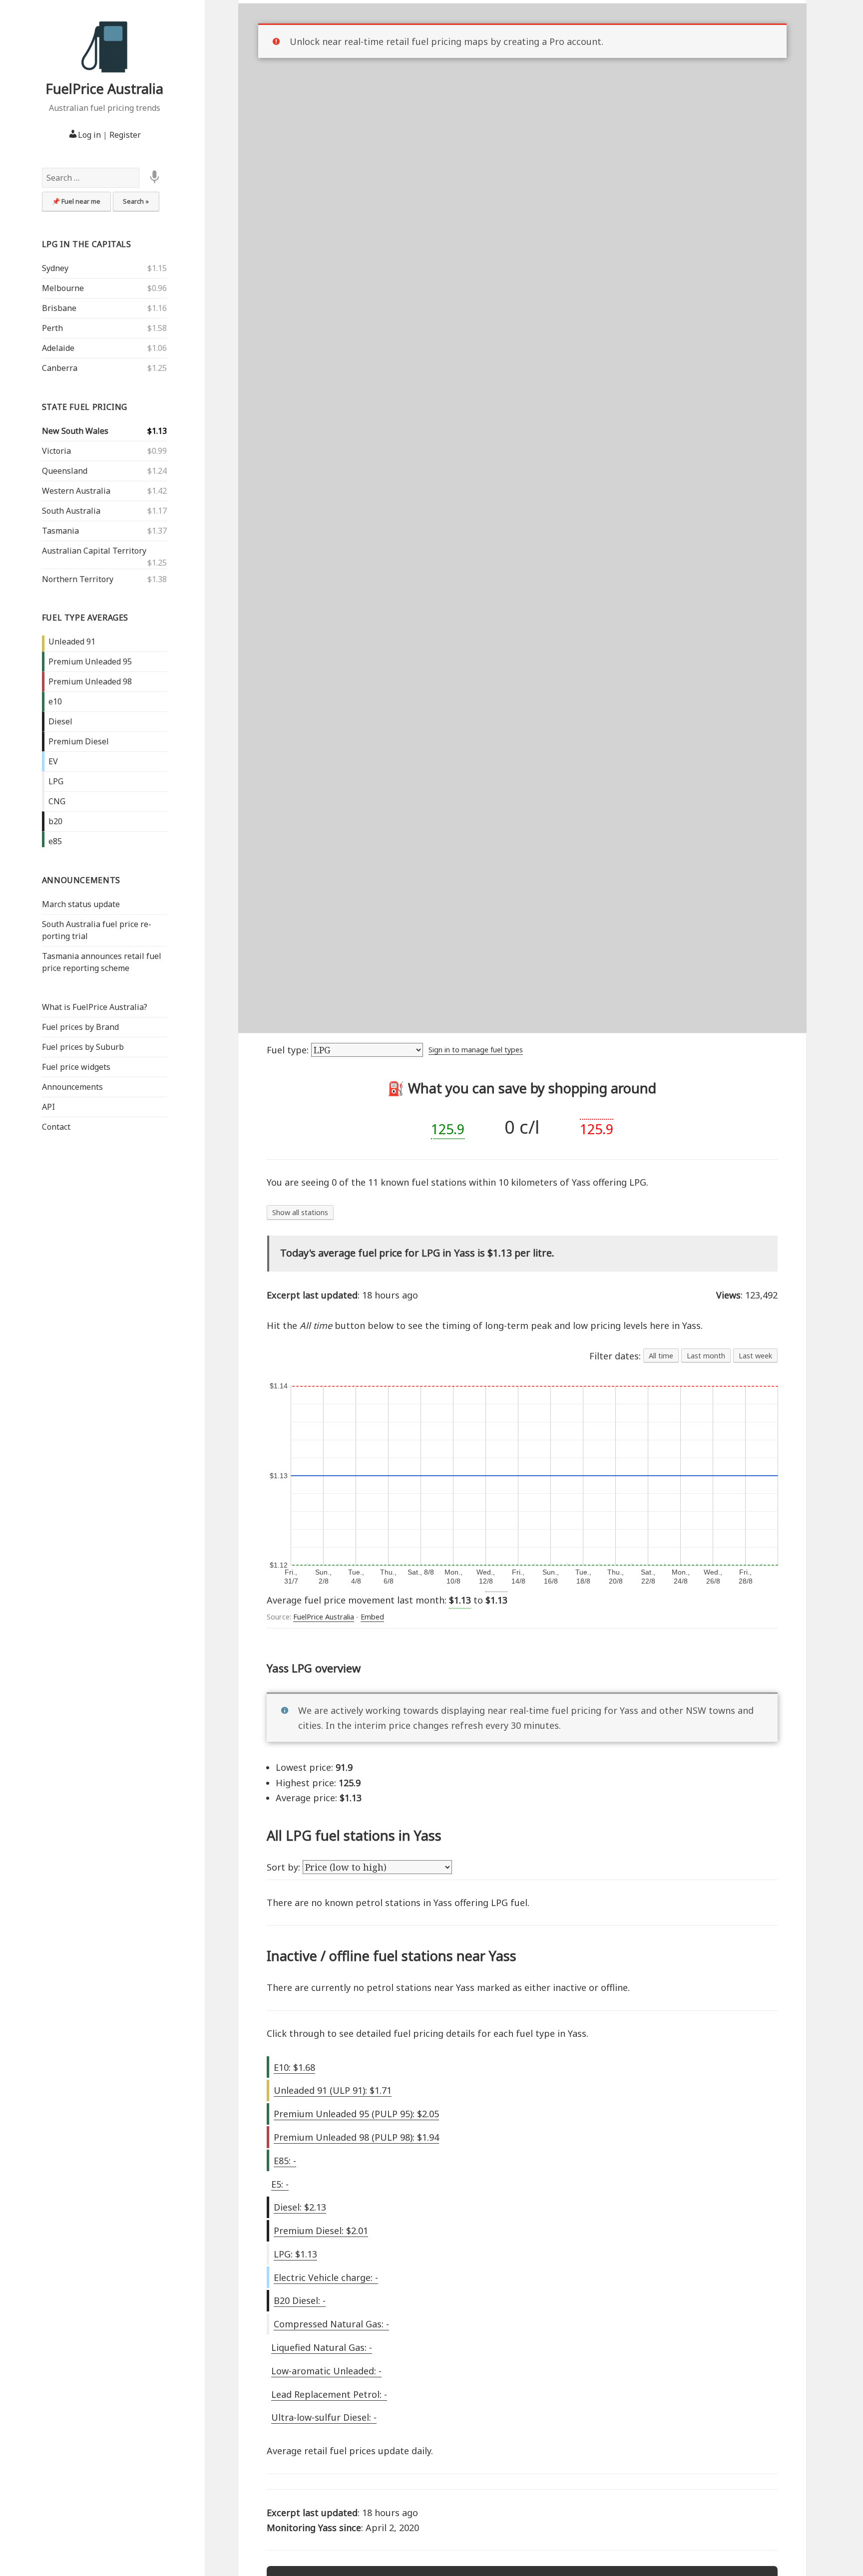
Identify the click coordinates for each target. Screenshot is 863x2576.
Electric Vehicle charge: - (326, 2277)
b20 (55, 821)
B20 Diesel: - (300, 2300)
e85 (55, 841)
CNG (57, 801)
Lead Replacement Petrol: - (329, 2394)
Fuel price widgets (76, 1067)
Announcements (81, 880)
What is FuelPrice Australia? (95, 1007)
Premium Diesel (79, 741)
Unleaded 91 (72, 642)
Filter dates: (616, 1356)
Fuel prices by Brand (80, 1027)
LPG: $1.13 (295, 2254)
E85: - (285, 2161)
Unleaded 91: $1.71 (333, 2090)
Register (125, 135)
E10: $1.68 (294, 2067)
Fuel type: (289, 1050)
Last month (706, 1356)
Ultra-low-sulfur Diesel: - (324, 2417)
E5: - (280, 2184)
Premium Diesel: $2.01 (321, 2231)
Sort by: (285, 1867)
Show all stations (300, 1212)
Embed (372, 1617)
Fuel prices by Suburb (83, 1047)
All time (661, 1356)
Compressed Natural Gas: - (331, 2324)
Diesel (60, 721)
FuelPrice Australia (104, 89)
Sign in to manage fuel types (476, 1050)
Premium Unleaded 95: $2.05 (356, 2114)
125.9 (448, 1129)
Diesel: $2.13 (300, 2207)
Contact (56, 1127)
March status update (81, 904)
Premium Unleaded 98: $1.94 (356, 2137)
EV (53, 761)
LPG (56, 781)
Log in (89, 135)
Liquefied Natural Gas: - (322, 2347)
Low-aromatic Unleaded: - (326, 2371)
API (48, 1107)
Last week (755, 1356)
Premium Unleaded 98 (90, 681)
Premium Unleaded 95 (90, 661)
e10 (55, 701)
